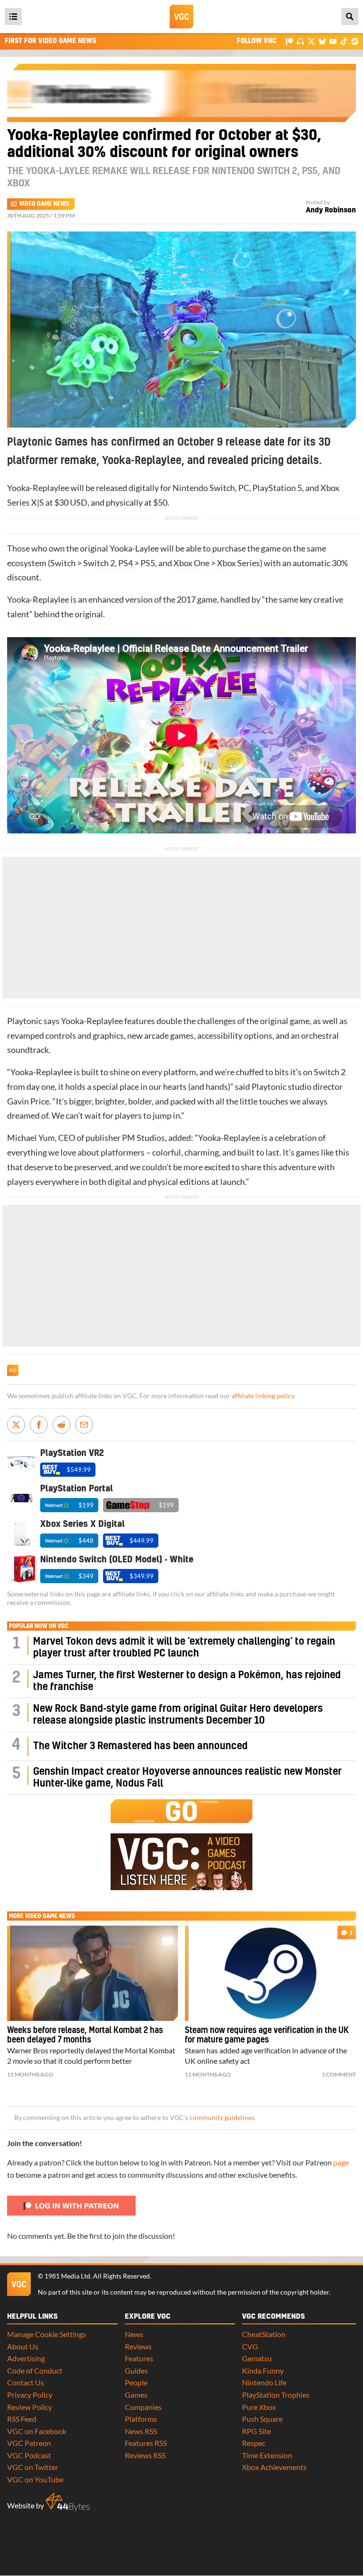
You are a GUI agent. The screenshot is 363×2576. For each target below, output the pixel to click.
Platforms (141, 2419)
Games (136, 2395)
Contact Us (26, 2382)
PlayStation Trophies (276, 2395)
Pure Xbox (259, 2407)
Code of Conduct (35, 2370)
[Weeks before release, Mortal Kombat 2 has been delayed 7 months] (93, 1973)
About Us (23, 2346)
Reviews (138, 2346)
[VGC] (181, 17)
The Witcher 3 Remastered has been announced (140, 1746)
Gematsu (257, 2358)
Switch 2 (99, 563)
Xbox (226, 563)
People (136, 2382)
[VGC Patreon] (290, 41)
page (341, 2162)
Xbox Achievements (274, 2467)
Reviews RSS (145, 2455)
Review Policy (30, 2407)
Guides (136, 2370)
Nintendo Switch (204, 488)
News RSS (141, 2431)
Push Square (262, 2419)
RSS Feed (22, 2419)
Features (139, 2358)
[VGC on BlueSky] (322, 41)
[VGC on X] (311, 41)
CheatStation (264, 2334)
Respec (254, 2443)
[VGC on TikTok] (344, 41)
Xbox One (191, 563)
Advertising (26, 2358)
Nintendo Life (264, 2382)
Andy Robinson (331, 210)
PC (244, 488)
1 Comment (339, 2074)
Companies (143, 2407)
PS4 (125, 563)
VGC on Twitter (33, 2467)
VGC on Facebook (37, 2431)
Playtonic (25, 1021)
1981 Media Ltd (67, 2276)
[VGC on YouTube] (333, 41)
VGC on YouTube (35, 2479)
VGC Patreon (29, 2443)
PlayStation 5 (277, 488)
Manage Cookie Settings (47, 2334)
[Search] (350, 17)
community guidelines (222, 2118)
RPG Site (256, 2431)
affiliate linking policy (263, 1396)
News (134, 2334)
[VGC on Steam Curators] (355, 41)
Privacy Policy (30, 2395)
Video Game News (44, 204)
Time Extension (267, 2455)
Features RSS (146, 2443)
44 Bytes (68, 2502)
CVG (250, 2346)
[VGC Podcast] (300, 41)
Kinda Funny (263, 2370)
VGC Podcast (29, 2455)
